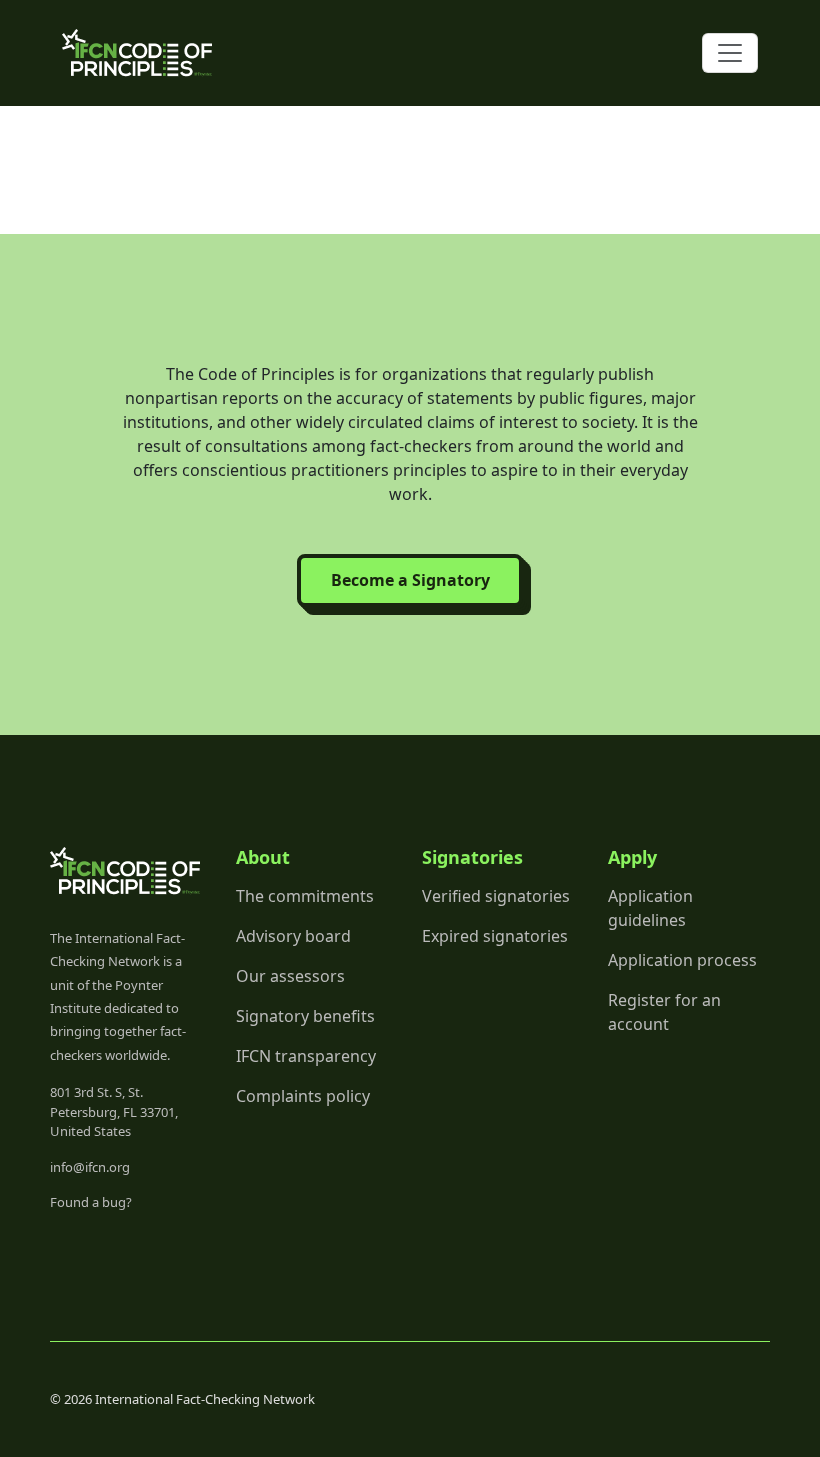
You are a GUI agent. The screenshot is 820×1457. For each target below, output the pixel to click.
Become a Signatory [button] (410, 580)
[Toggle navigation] (730, 53)
